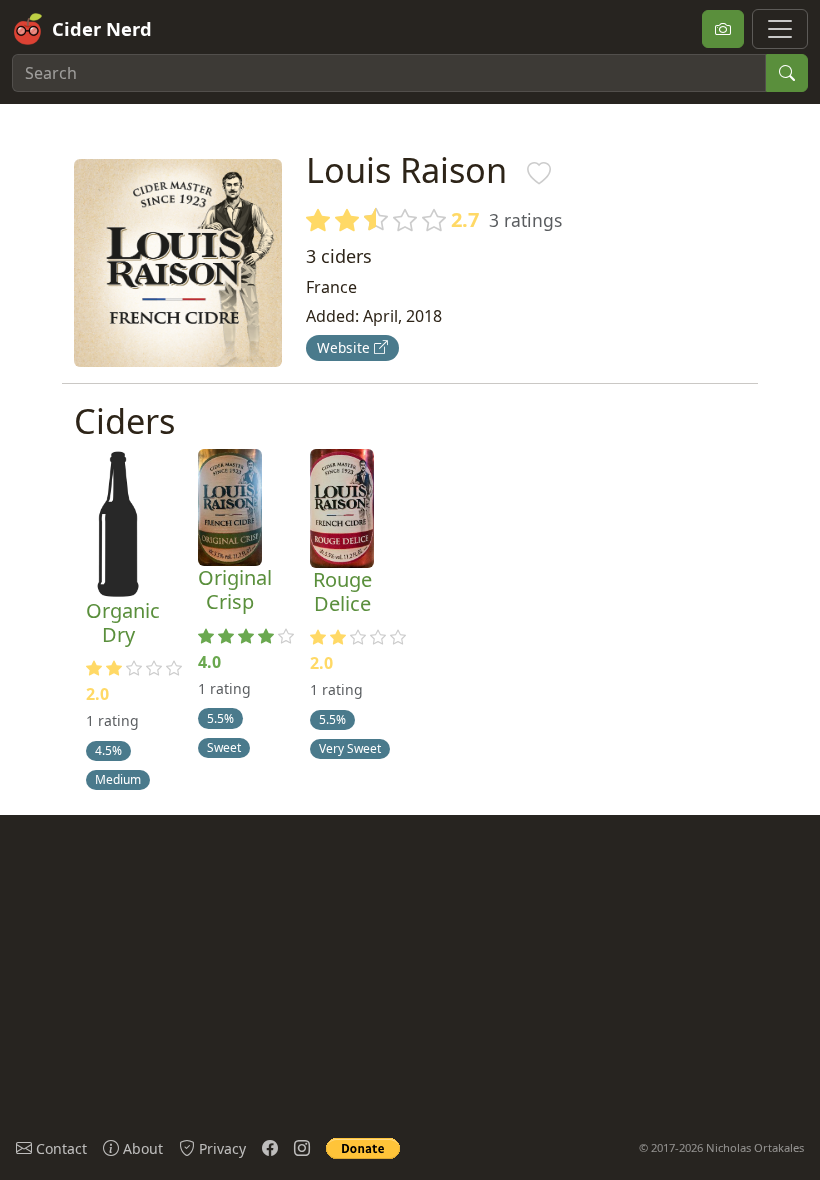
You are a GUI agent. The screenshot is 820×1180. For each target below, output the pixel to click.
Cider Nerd (102, 28)
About (141, 1148)
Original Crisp (235, 589)
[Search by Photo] (723, 29)
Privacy (220, 1148)
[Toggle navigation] (780, 29)
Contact (59, 1148)
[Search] (787, 73)
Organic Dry (123, 622)
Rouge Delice (342, 591)
